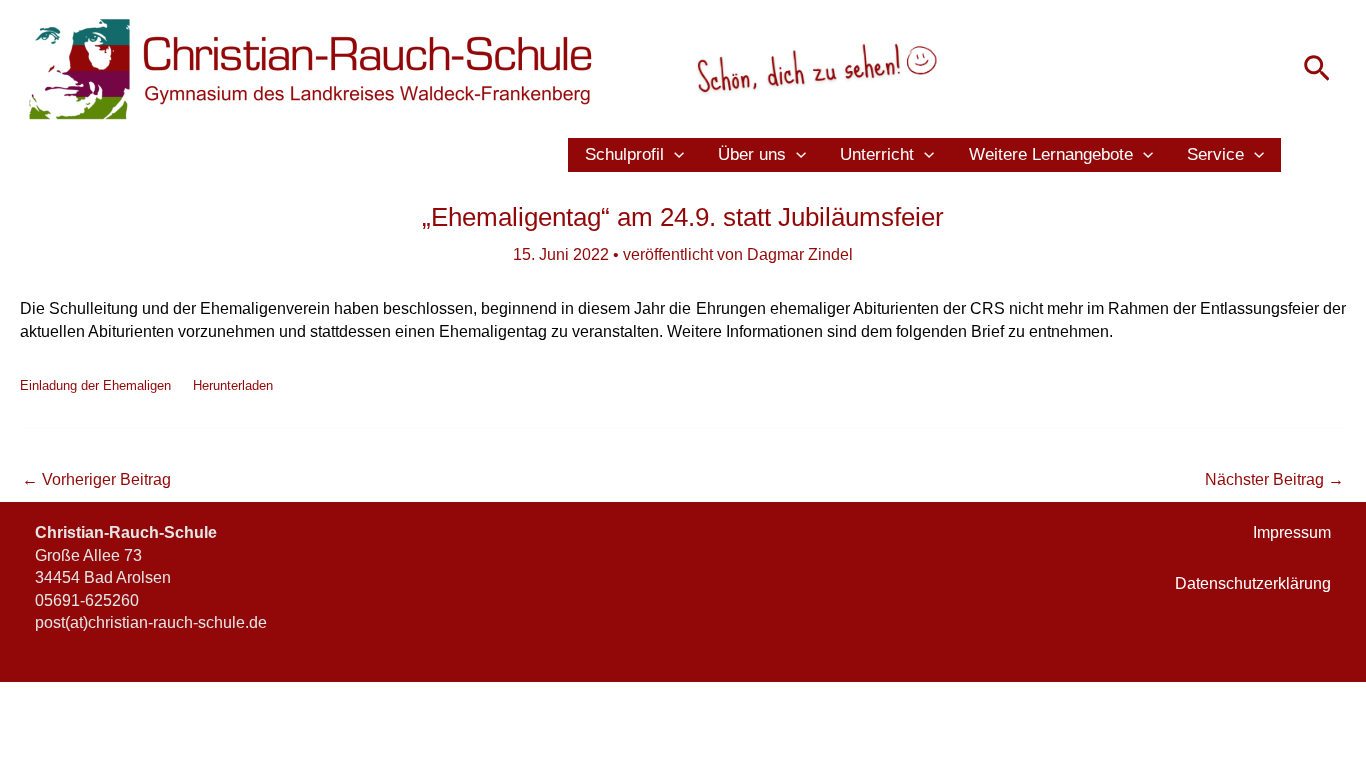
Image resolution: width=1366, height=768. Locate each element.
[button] (1317, 69)
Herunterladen (233, 385)
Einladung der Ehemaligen (95, 385)
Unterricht (877, 154)
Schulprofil (624, 154)
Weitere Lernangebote (1051, 154)
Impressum (1292, 532)
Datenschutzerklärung (1253, 583)
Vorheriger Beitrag (96, 479)
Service (1215, 154)
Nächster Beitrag (1274, 479)
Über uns (752, 154)
